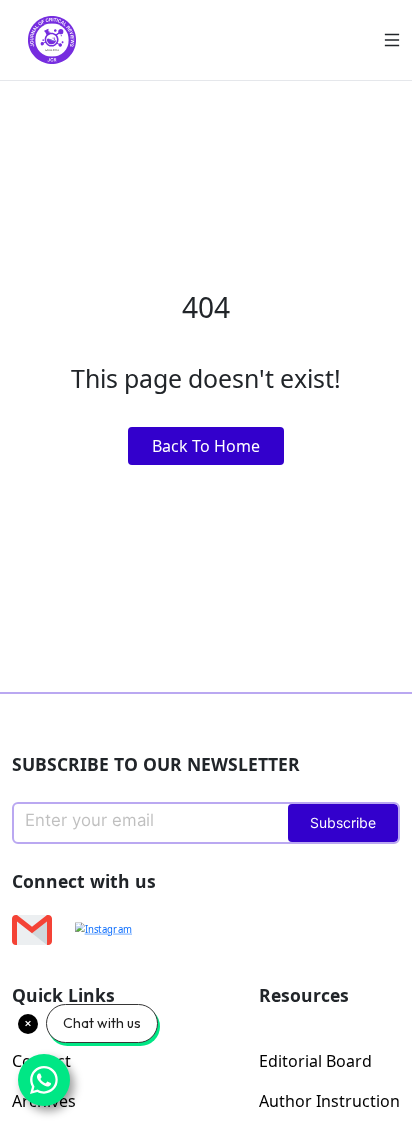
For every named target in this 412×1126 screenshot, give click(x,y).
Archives (44, 1101)
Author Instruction (329, 1101)
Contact (41, 1061)
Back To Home (206, 446)
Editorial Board (315, 1061)
